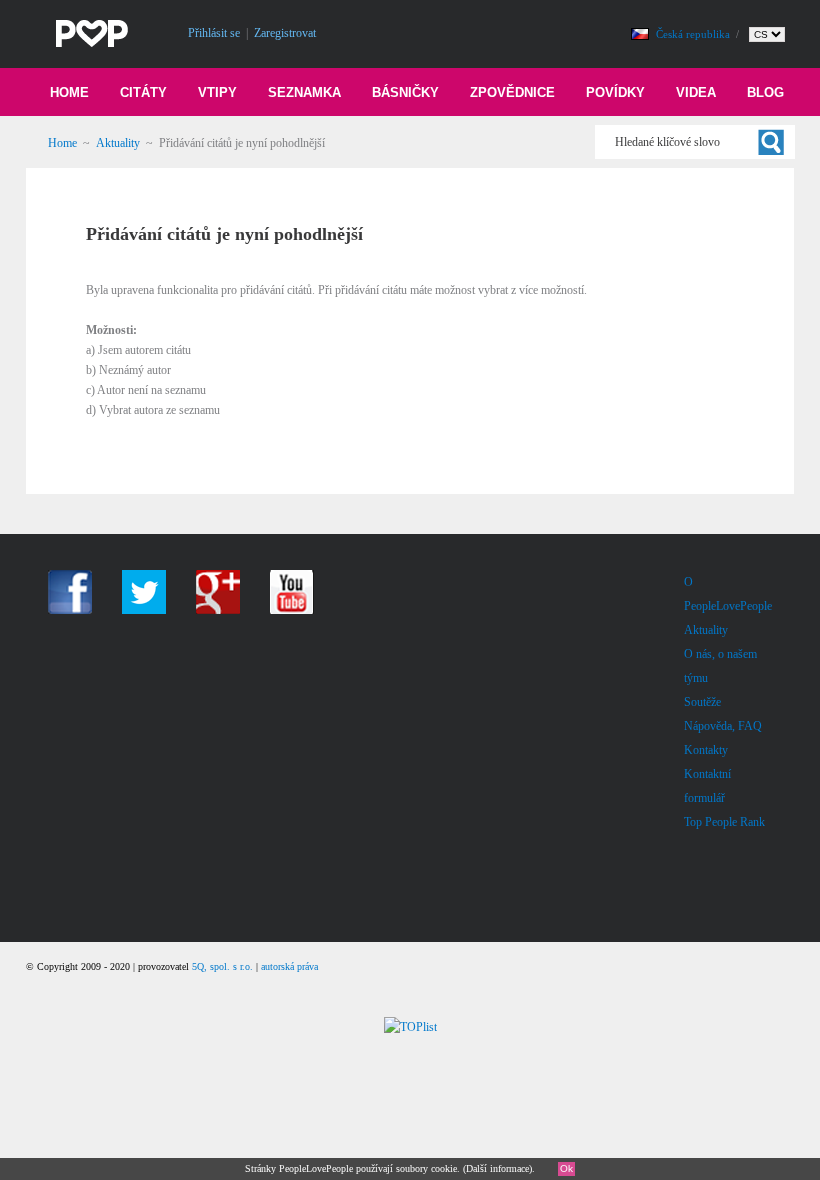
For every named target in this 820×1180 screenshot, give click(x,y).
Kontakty (706, 750)
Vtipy (217, 92)
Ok (566, 1168)
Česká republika (694, 34)
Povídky (615, 92)
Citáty (143, 92)
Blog (765, 92)
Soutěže (702, 702)
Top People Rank (724, 822)
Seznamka (304, 92)
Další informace (497, 1168)
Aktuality (118, 143)
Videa (696, 92)
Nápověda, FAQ (723, 726)
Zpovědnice (512, 92)
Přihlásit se (214, 33)
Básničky (405, 92)
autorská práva (289, 966)
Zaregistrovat (285, 33)
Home (69, 92)
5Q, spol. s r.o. (222, 966)
